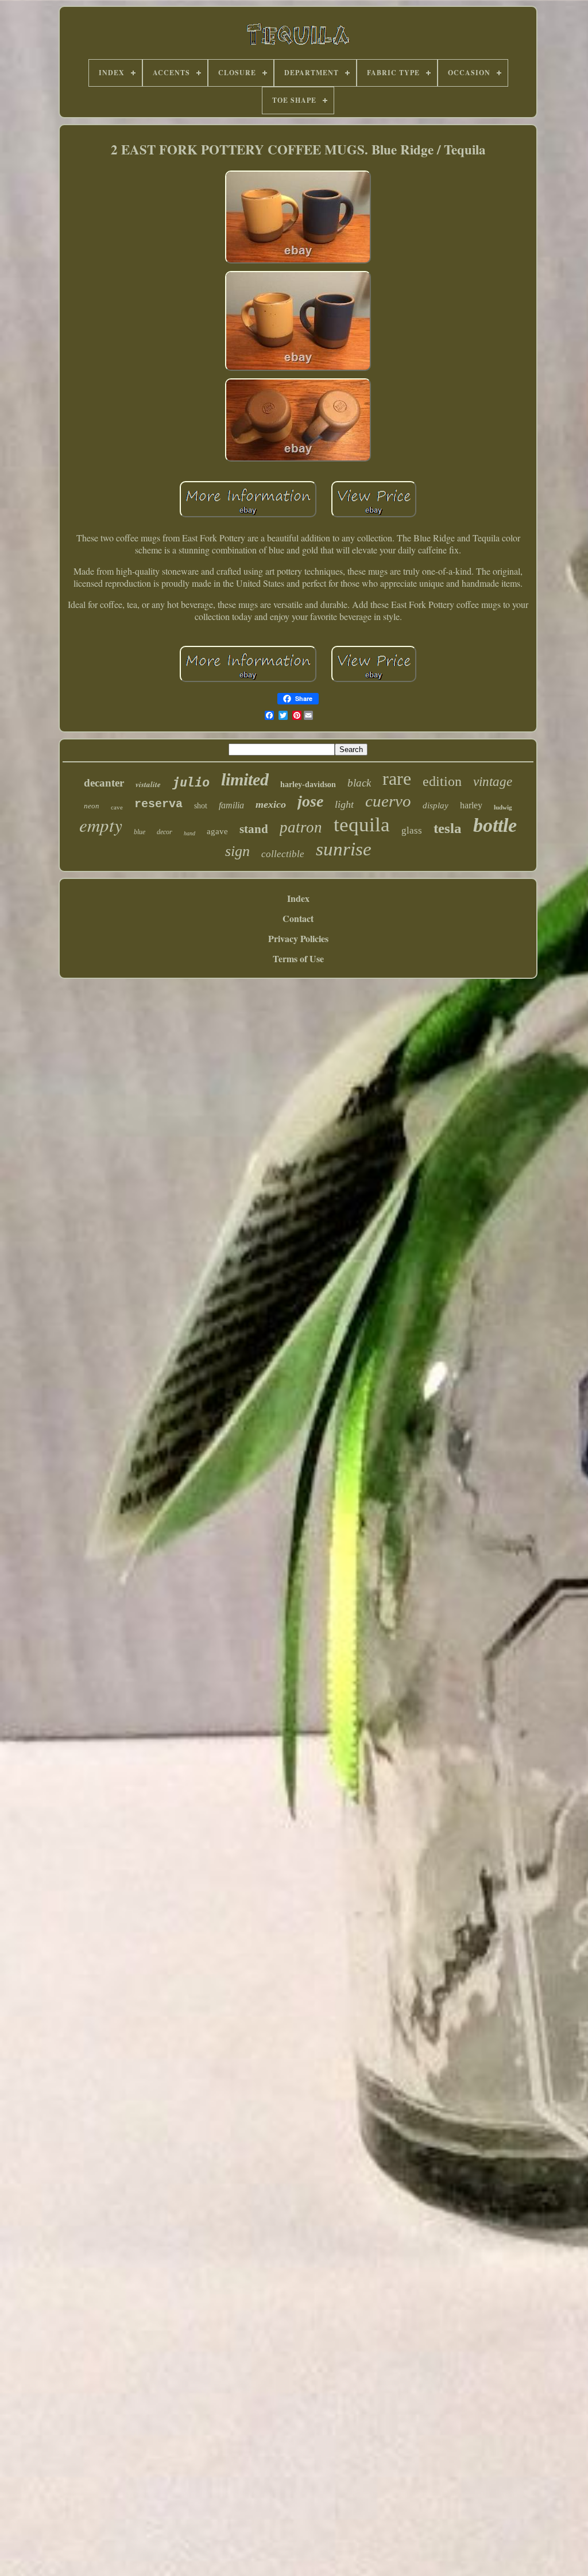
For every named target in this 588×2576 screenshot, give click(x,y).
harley (471, 805)
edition (442, 781)
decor (165, 832)
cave (117, 807)
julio (191, 782)
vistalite (148, 784)
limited (245, 779)
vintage (493, 782)
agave (217, 831)
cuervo (388, 801)
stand (254, 829)
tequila (362, 825)
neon (92, 806)
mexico (271, 804)
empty (101, 825)
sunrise (344, 849)
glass (412, 830)
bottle (495, 825)
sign (237, 851)
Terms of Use (298, 958)
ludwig (503, 807)
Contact (298, 918)
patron (301, 827)
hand (189, 833)
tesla (448, 828)
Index (298, 898)
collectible (283, 854)
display (436, 805)
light (344, 804)
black (359, 783)
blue (140, 832)
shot (201, 806)
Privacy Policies (298, 938)
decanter (104, 783)
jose (310, 801)
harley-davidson (308, 785)
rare (397, 778)
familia (231, 805)
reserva (158, 804)
